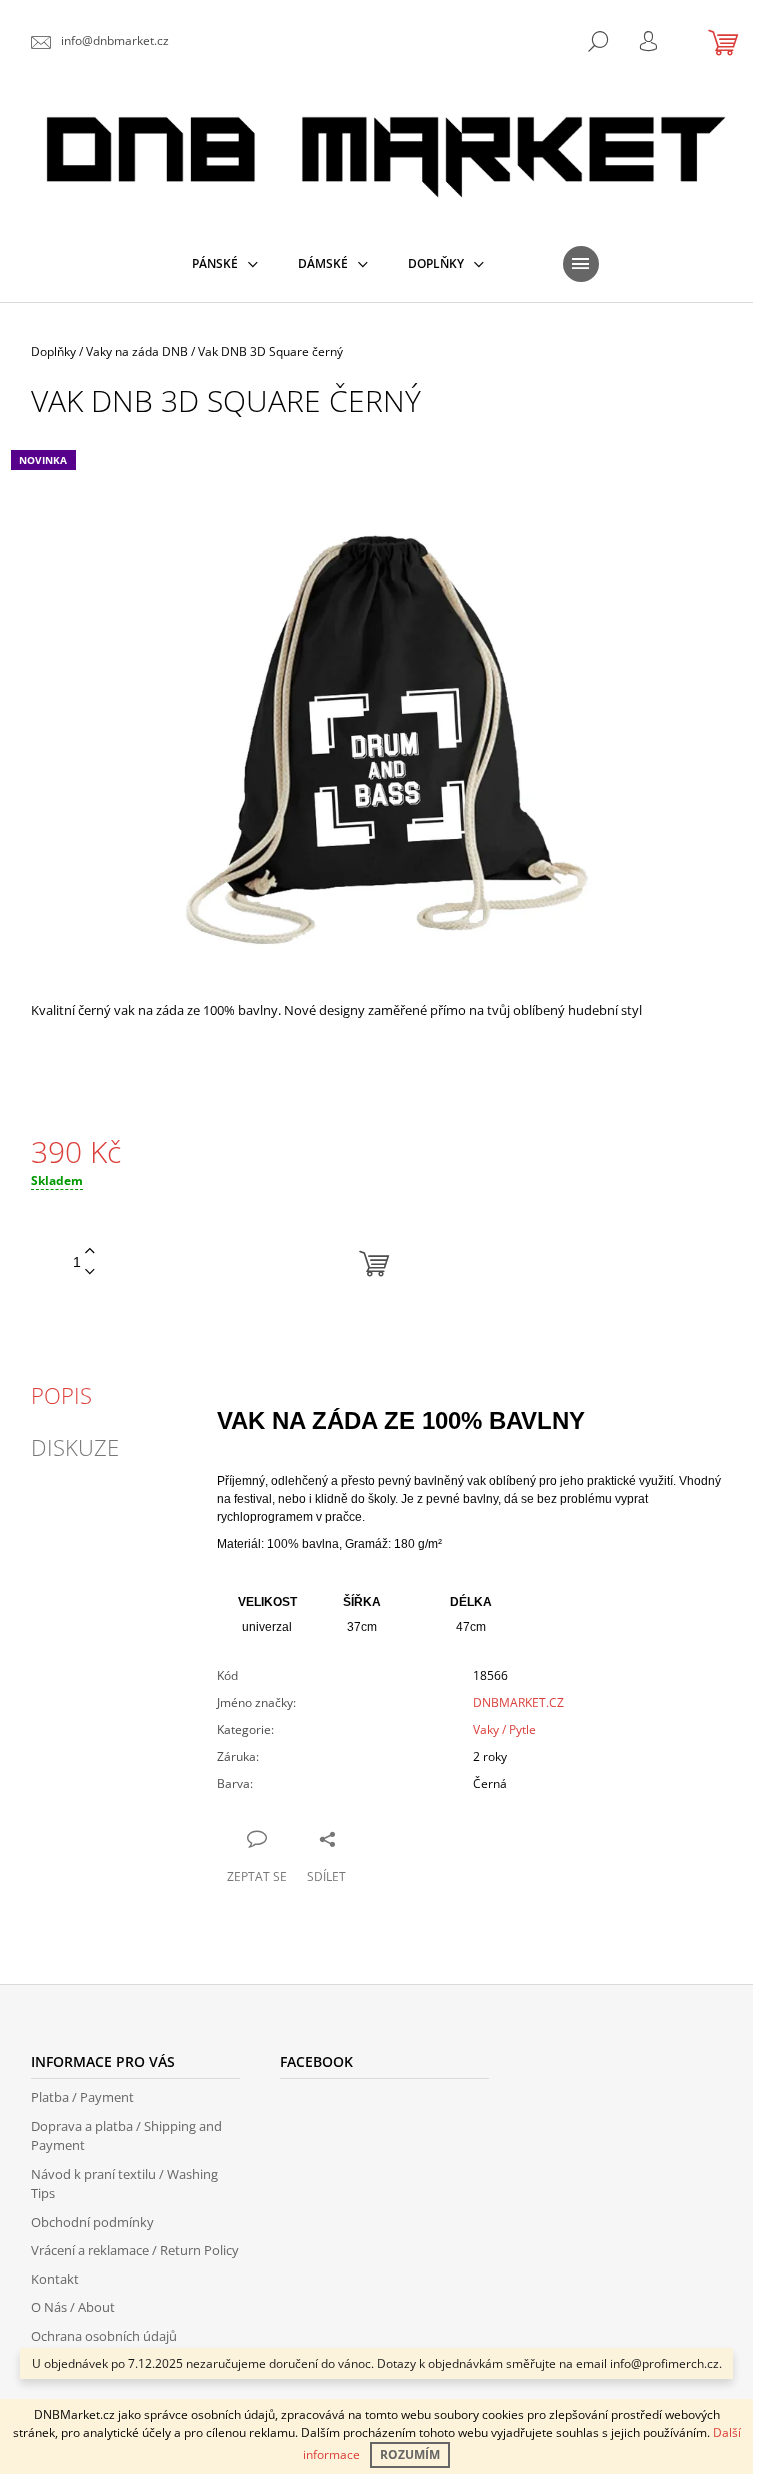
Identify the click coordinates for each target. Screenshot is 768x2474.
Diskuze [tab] (75, 1447)
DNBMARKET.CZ (518, 1702)
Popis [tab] (61, 1395)
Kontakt (55, 2279)
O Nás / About (73, 2307)
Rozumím (410, 2454)
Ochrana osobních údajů (104, 2336)
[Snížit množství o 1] (90, 1272)
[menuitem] (225, 264)
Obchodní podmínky (92, 2222)
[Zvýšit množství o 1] (90, 1251)
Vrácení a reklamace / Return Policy (135, 2250)
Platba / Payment (82, 2097)
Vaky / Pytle (504, 1729)
